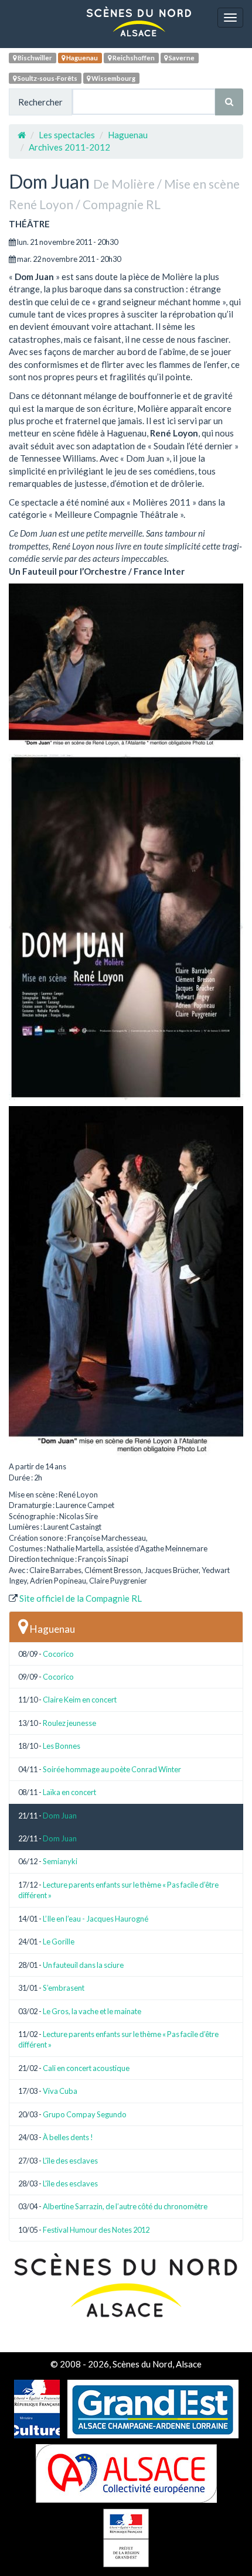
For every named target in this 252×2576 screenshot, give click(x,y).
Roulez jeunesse (69, 1723)
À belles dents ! (68, 2137)
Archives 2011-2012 (69, 147)
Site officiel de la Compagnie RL (81, 1598)
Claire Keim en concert (80, 1700)
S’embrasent (64, 1988)
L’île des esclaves (70, 2161)
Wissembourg (113, 78)
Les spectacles (67, 135)
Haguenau (81, 58)
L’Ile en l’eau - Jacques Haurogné (96, 1919)
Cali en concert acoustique (86, 2068)
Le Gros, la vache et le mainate (92, 2011)
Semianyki (60, 1861)
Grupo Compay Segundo (85, 2114)
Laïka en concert (69, 1792)
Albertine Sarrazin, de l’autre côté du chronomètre (125, 2206)
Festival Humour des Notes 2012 (96, 2230)
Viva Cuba (60, 2091)
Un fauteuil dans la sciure (83, 1965)
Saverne (181, 58)
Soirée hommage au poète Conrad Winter (112, 1769)
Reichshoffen (133, 58)
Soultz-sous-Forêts (47, 78)
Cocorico (58, 1654)
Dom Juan (60, 1816)
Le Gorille (59, 1942)
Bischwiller (34, 58)
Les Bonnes (62, 1746)
